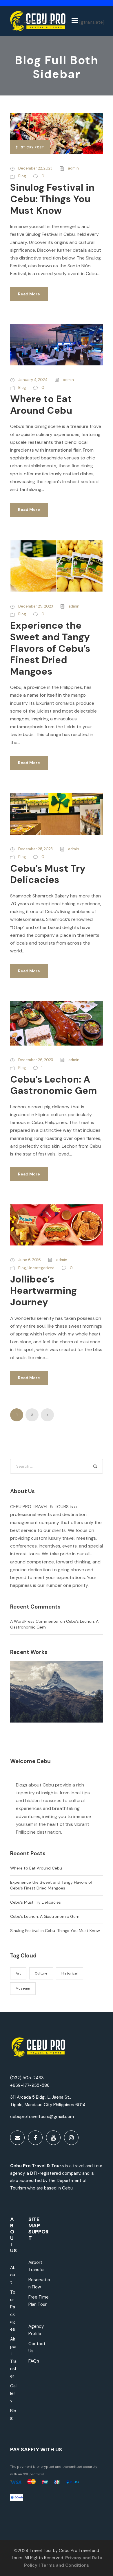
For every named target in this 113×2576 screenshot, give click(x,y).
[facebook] (35, 2138)
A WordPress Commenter (34, 1621)
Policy (31, 2565)
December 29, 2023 (36, 606)
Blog (22, 176)
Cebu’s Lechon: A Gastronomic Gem (54, 1085)
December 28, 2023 (35, 849)
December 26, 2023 (36, 1060)
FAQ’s (34, 2361)
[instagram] (71, 2138)
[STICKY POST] (57, 133)
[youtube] (53, 2138)
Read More (29, 294)
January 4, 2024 (33, 380)
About (13, 2275)
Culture (41, 1973)
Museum (23, 1988)
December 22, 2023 (35, 168)
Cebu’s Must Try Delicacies (48, 874)
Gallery (13, 2393)
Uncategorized (41, 1268)
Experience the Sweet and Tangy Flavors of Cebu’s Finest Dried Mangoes (50, 648)
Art (18, 1973)
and (86, 2558)
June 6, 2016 (30, 1260)
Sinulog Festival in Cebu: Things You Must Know (52, 199)
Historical (70, 1973)
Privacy (73, 2558)
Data (96, 2558)
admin (73, 168)
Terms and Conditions (65, 2565)
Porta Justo (57, 1700)
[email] (17, 2138)
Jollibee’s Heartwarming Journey (43, 1291)
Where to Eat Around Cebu (41, 405)
